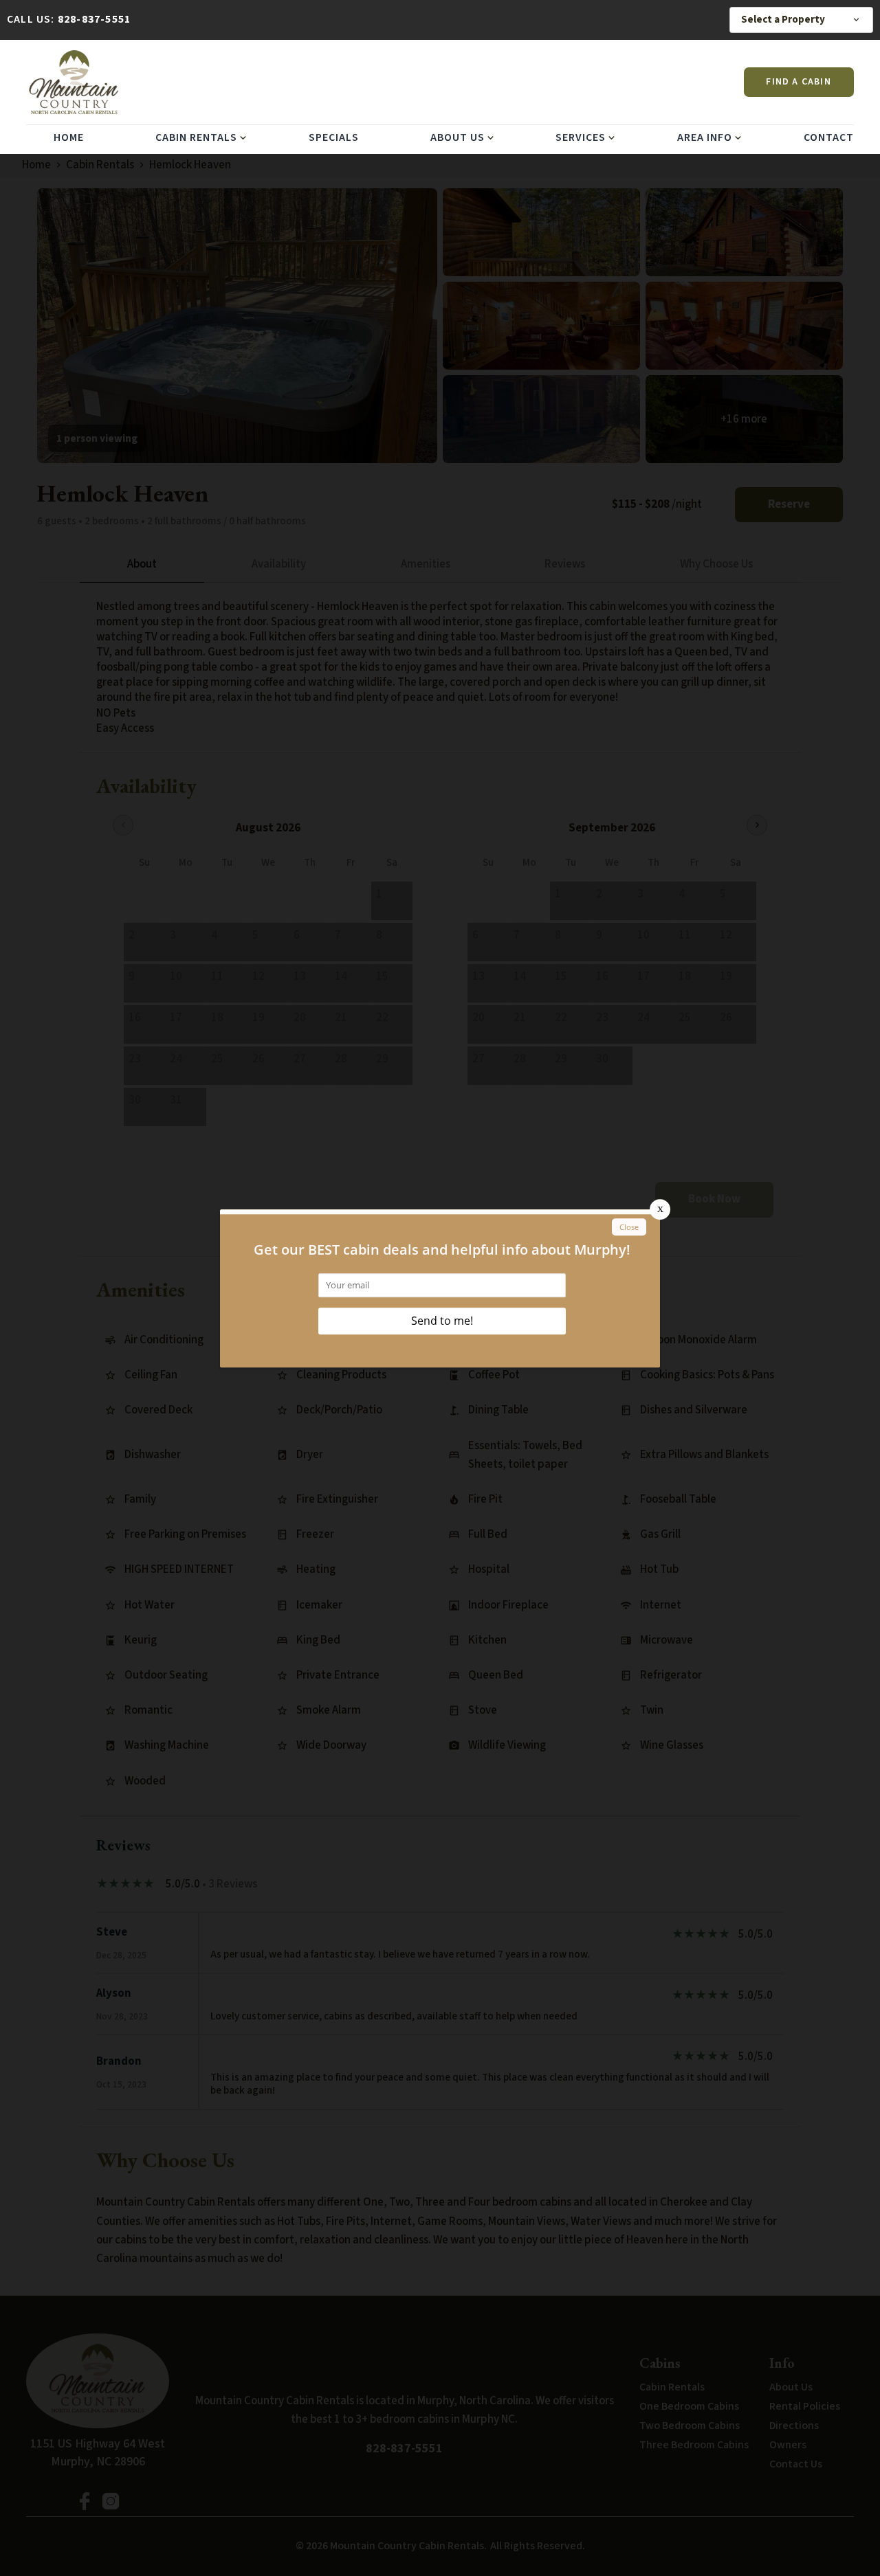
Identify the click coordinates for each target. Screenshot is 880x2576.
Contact (829, 137)
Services (581, 137)
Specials (334, 137)
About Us (458, 137)
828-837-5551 (94, 19)
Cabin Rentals (196, 137)
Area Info (705, 137)
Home (69, 137)
